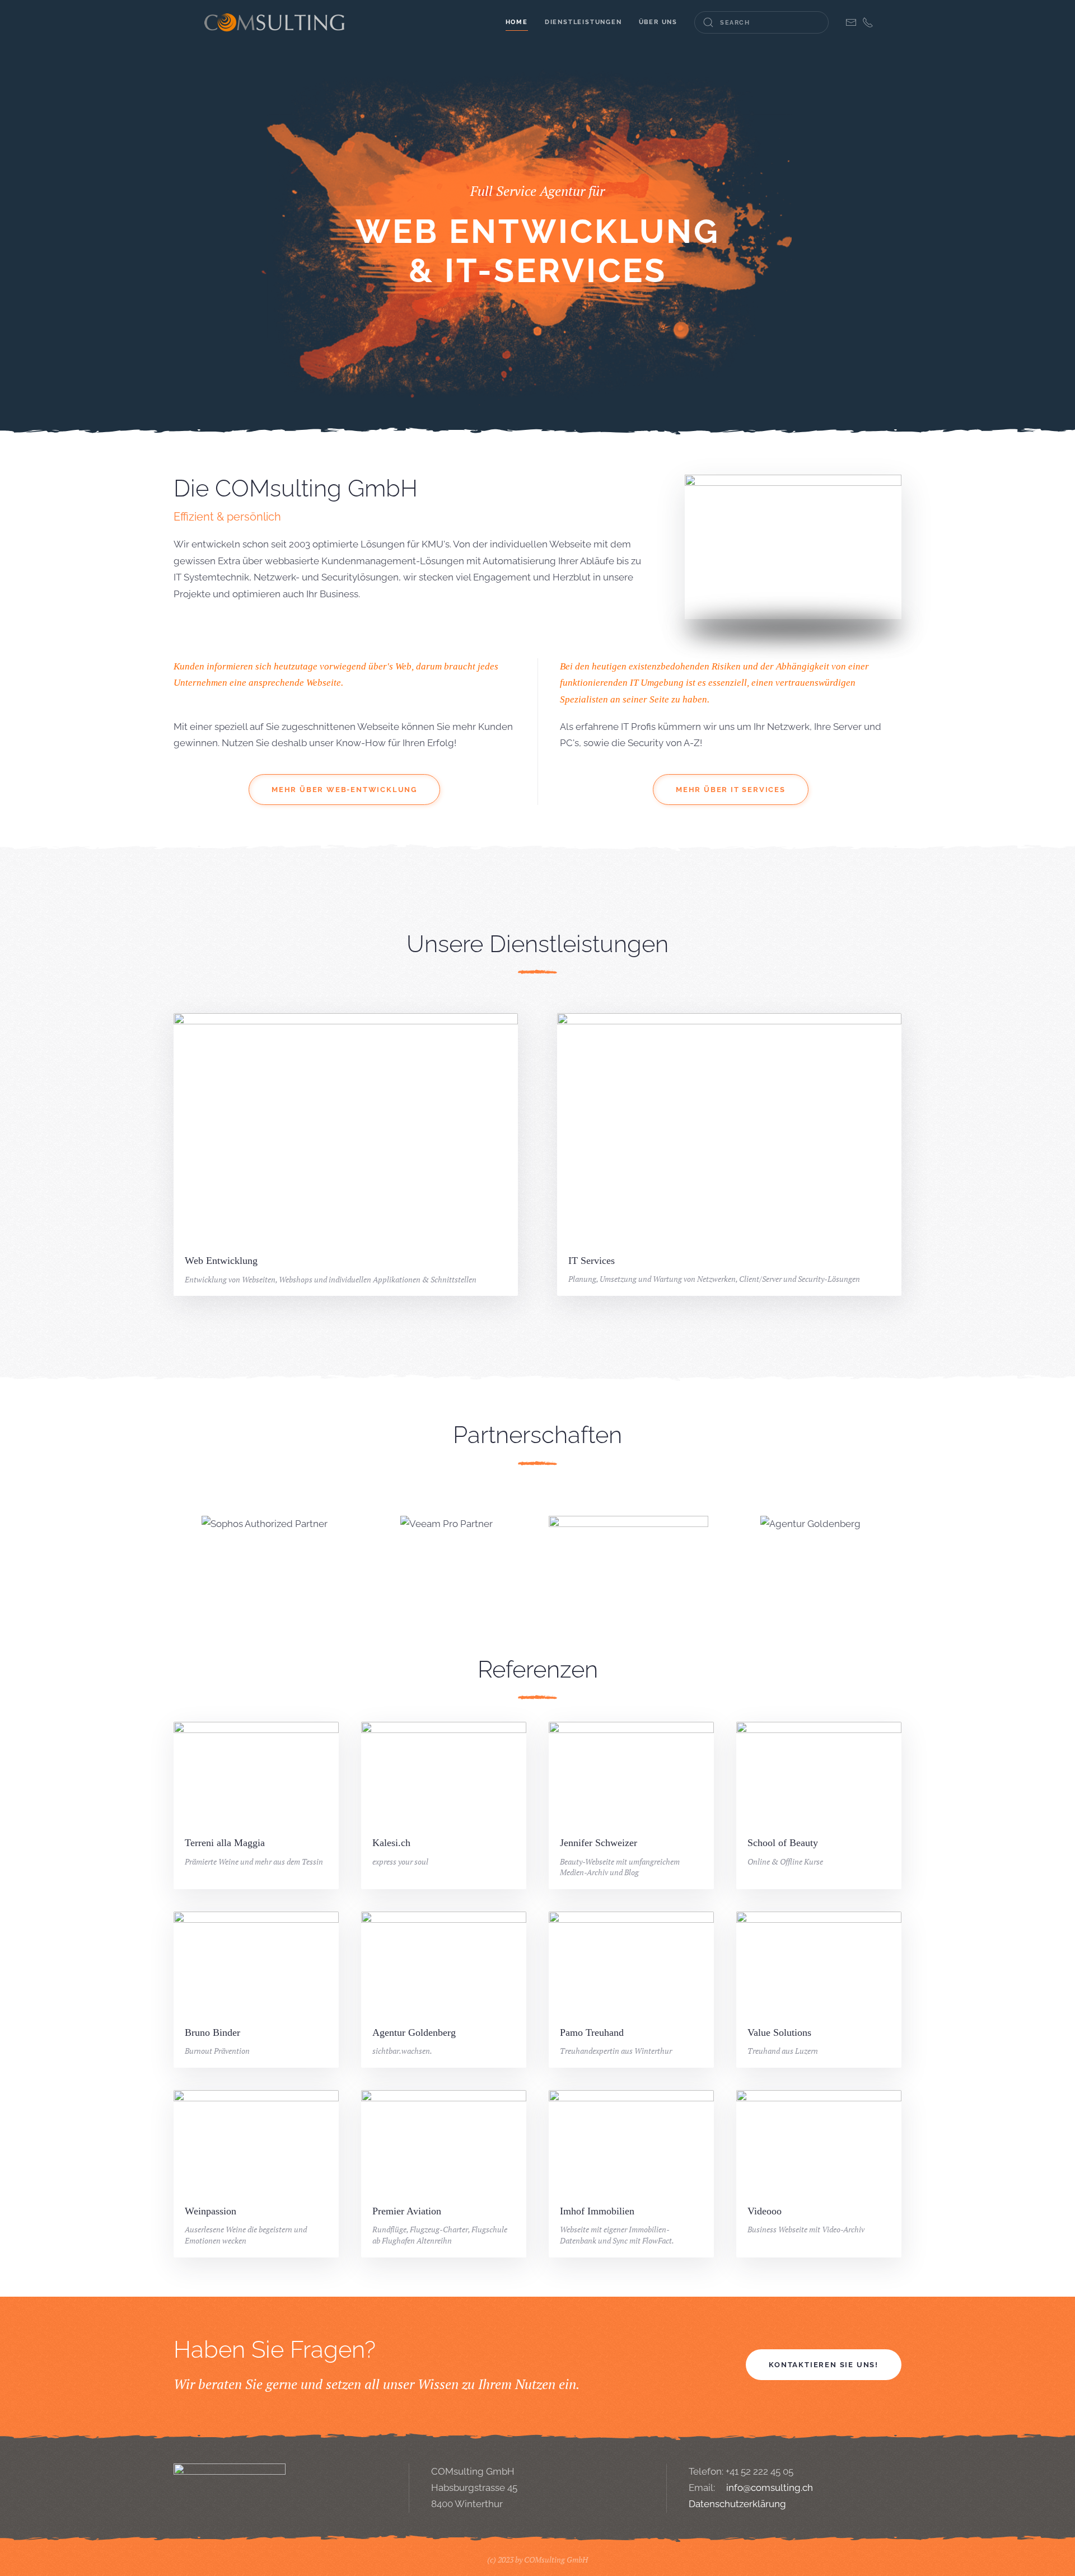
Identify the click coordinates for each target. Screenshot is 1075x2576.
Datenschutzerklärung (737, 2504)
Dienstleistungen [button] (583, 22)
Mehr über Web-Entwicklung (344, 790)
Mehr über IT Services (731, 790)
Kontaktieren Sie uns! (824, 2365)
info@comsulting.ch (770, 2488)
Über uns (658, 22)
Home (517, 22)
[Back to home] (274, 22)
